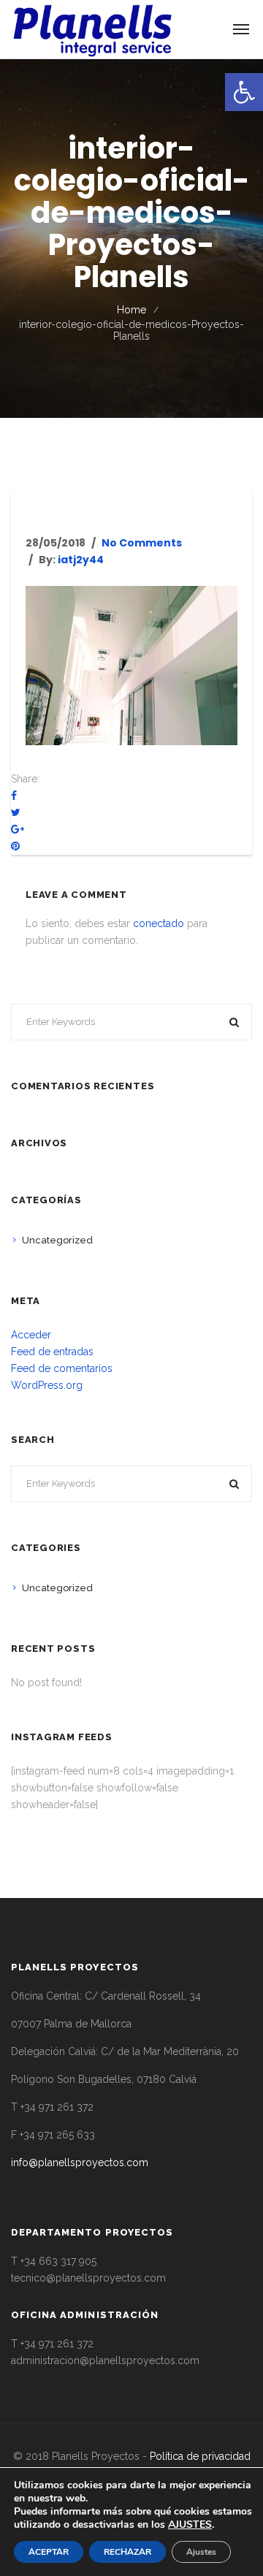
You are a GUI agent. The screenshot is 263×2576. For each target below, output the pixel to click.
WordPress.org (47, 1385)
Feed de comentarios (62, 1368)
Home (131, 310)
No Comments (142, 543)
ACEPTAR (49, 2552)
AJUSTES (190, 2525)
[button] (244, 92)
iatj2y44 (81, 560)
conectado (159, 923)
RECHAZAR (127, 2552)
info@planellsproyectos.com (80, 2162)
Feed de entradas (52, 1352)
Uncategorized (57, 1240)
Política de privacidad (200, 2456)
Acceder (31, 1335)
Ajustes (201, 2552)
